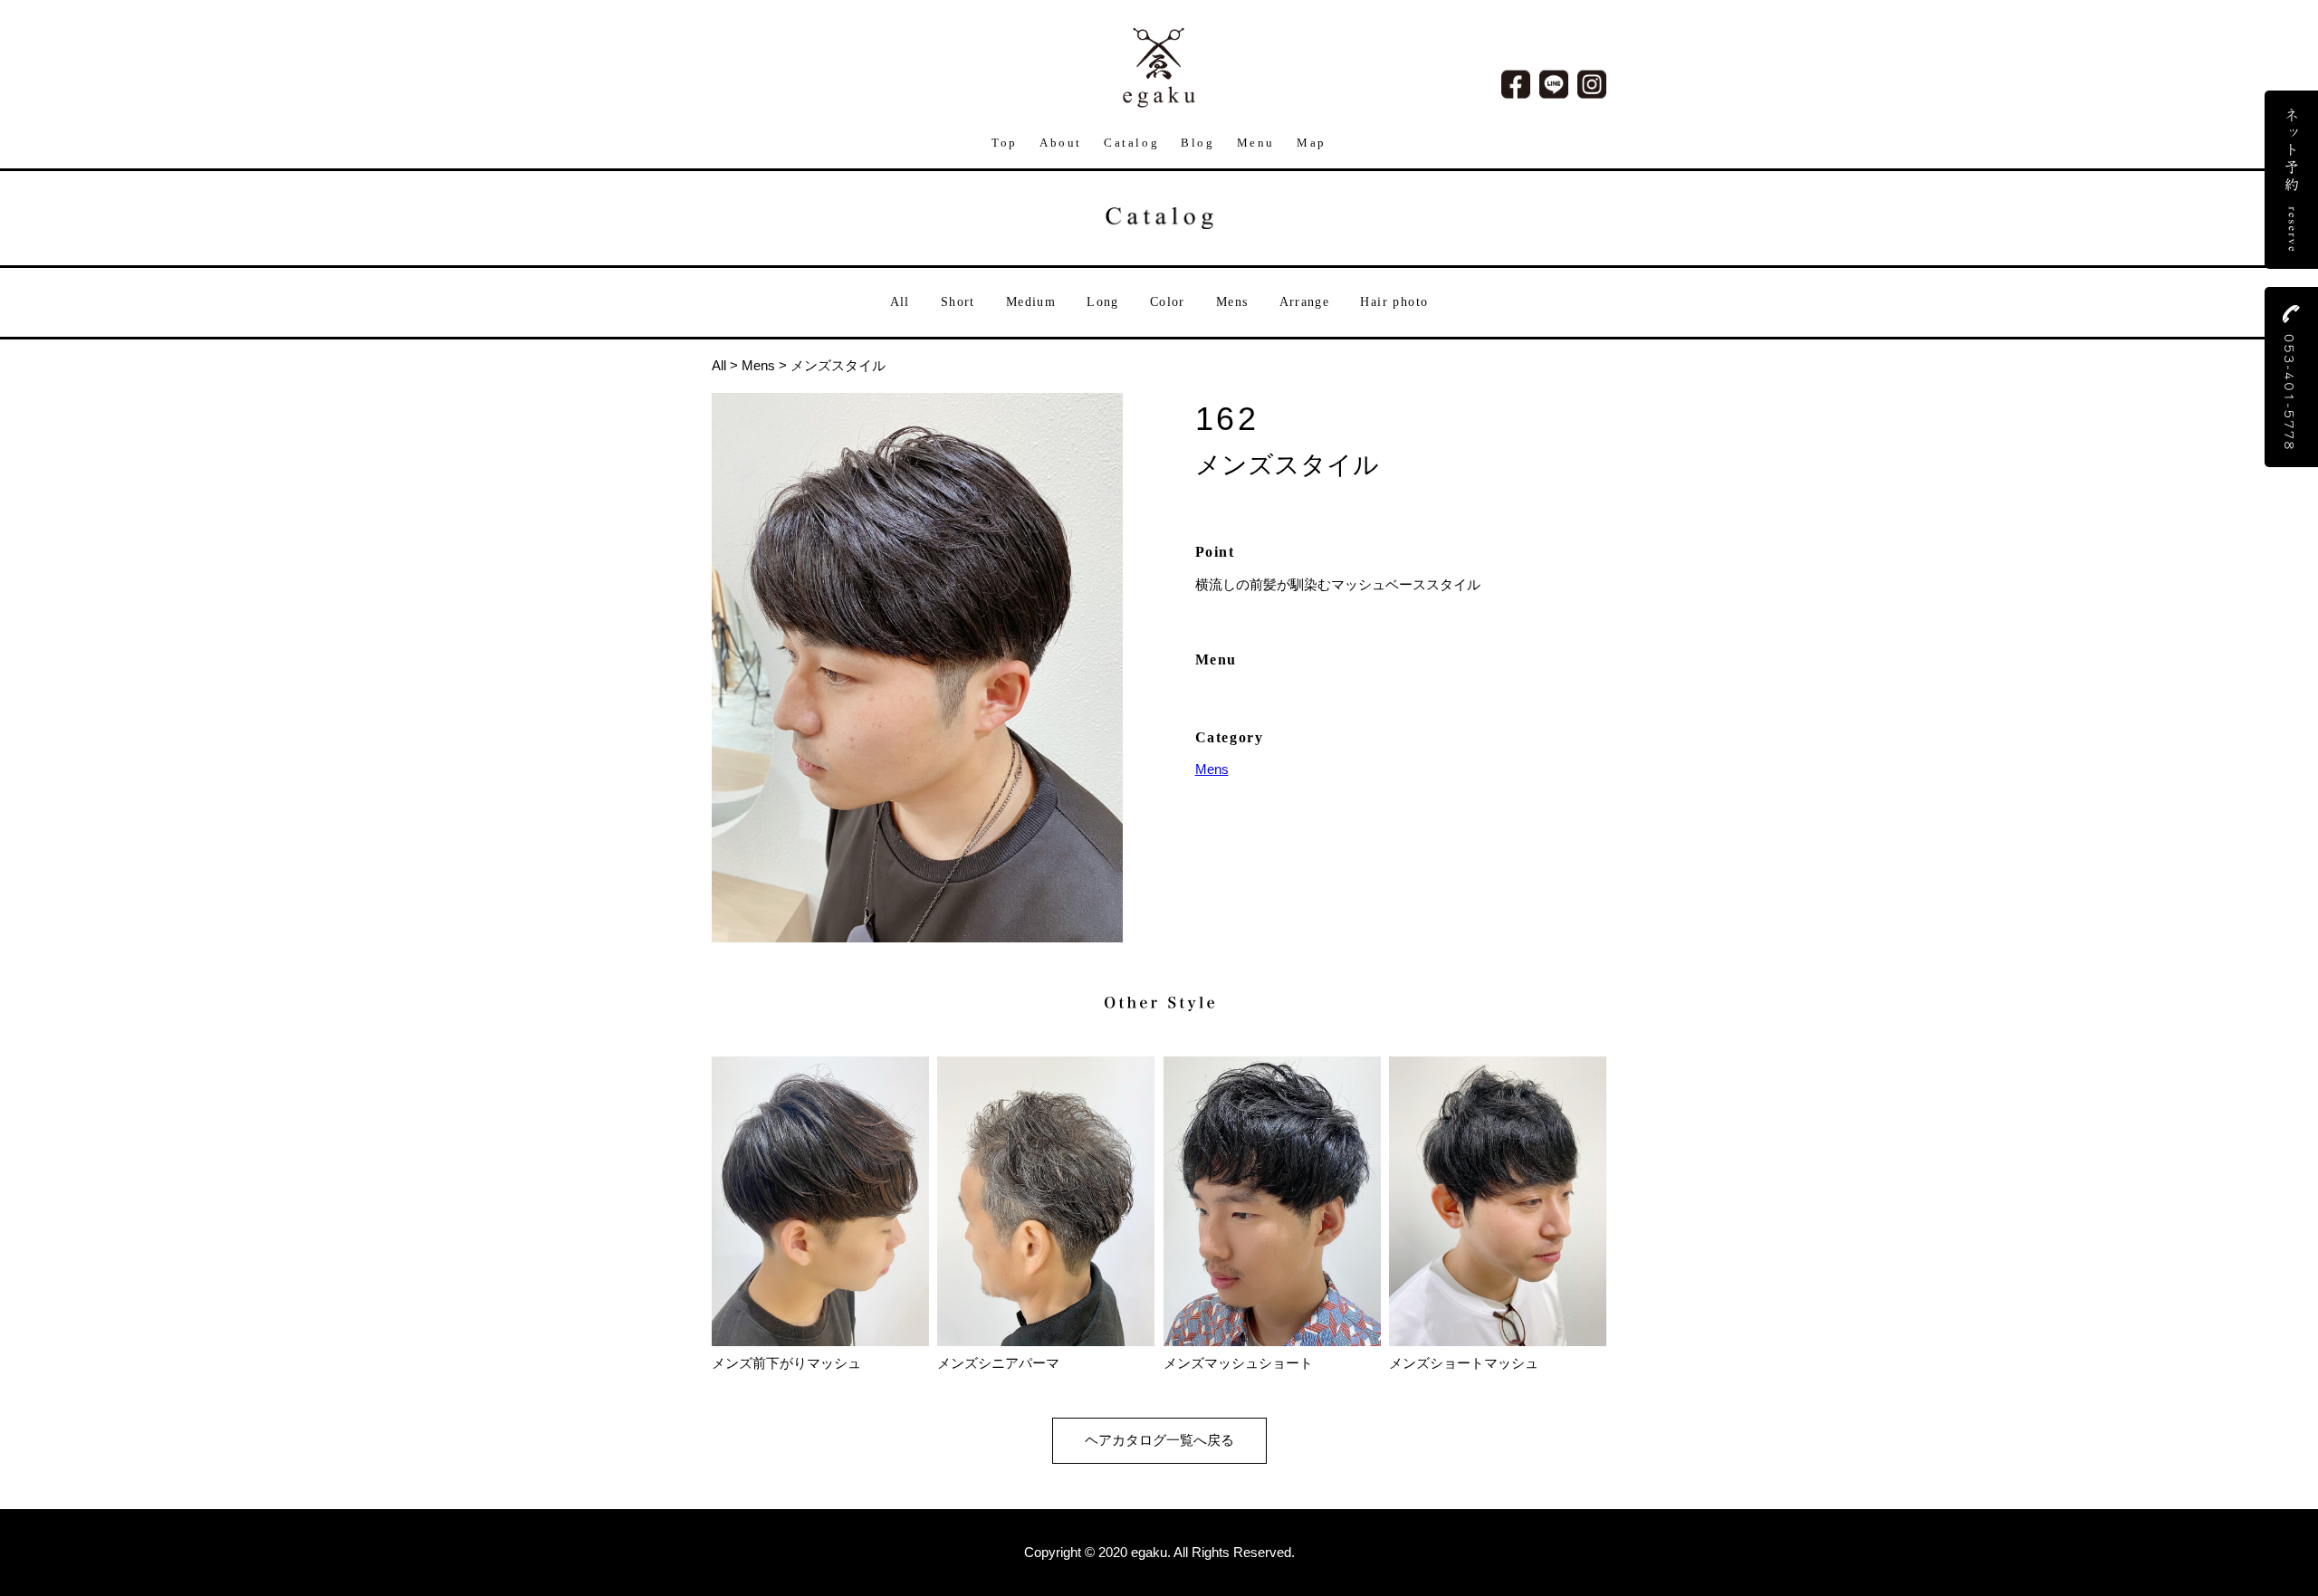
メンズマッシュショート (1238, 1363)
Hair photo (1394, 302)
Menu (1256, 143)
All (900, 302)
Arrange (1305, 302)
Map (1312, 143)
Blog (1197, 143)
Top (1005, 143)
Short (958, 302)
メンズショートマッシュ (1464, 1363)
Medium (1031, 302)
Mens (1232, 302)
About (1061, 143)
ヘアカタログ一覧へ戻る (1159, 1440)
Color (1168, 302)
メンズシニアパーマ (998, 1363)
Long (1103, 302)
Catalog (1131, 143)
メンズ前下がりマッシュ (786, 1363)
